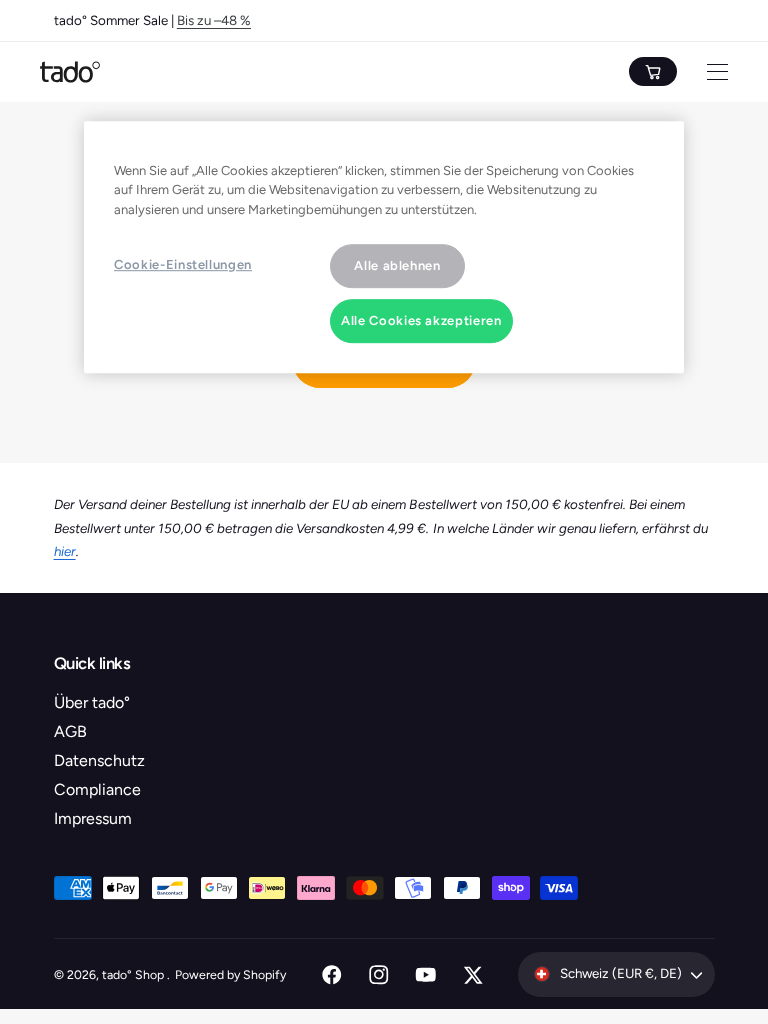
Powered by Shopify (230, 974)
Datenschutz (99, 760)
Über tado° (92, 702)
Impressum (93, 818)
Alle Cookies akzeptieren (421, 320)
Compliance (97, 789)
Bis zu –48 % (214, 20)
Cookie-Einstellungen (183, 264)
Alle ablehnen (397, 265)
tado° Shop (134, 974)
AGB (70, 731)
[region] (384, 247)
